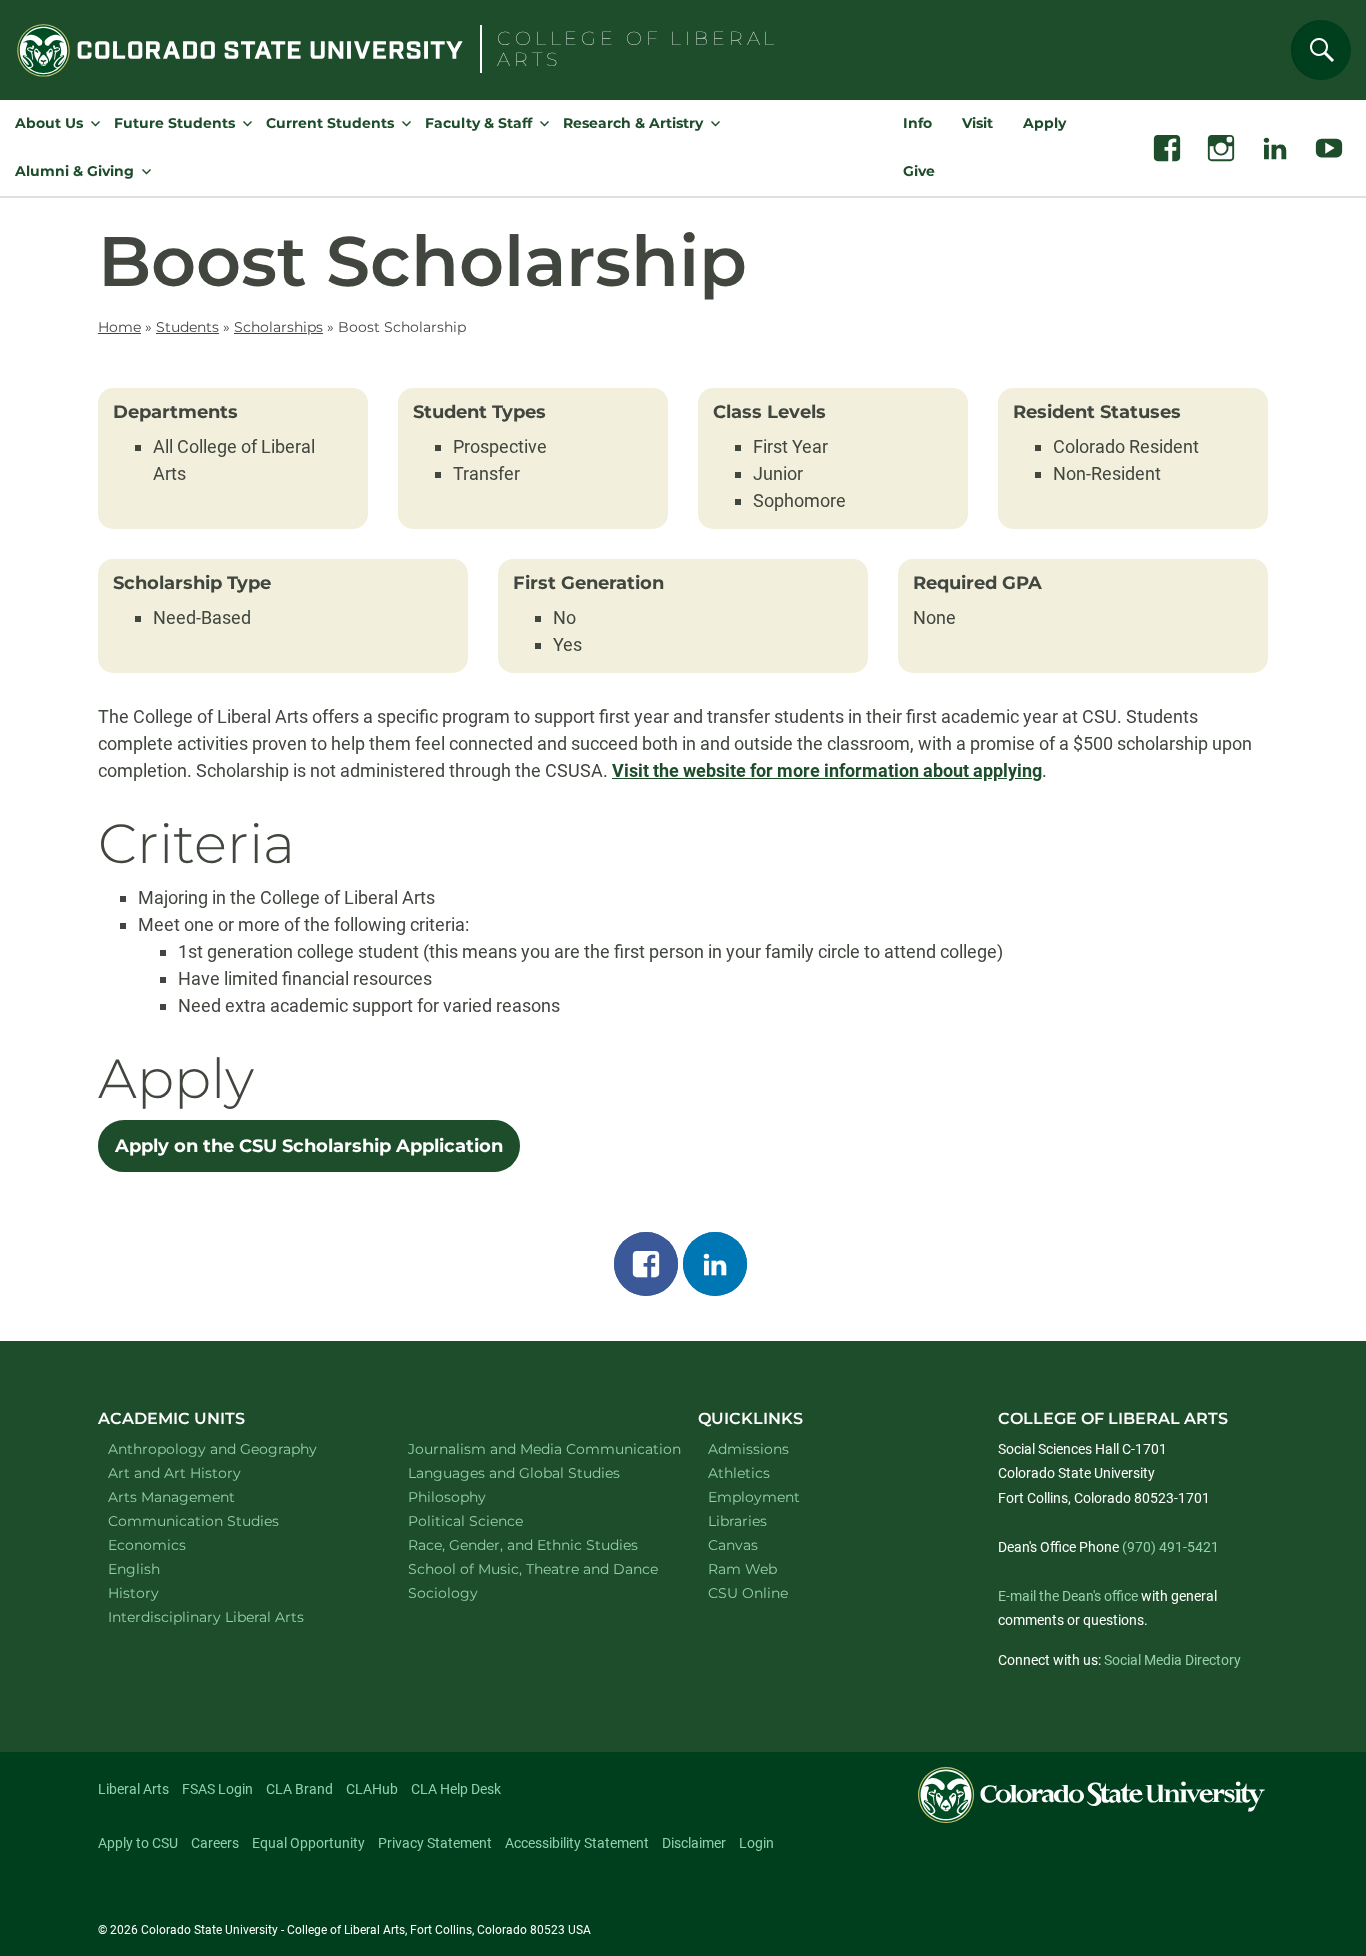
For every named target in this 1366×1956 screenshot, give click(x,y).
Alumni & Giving (74, 171)
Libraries (737, 1521)
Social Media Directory (1172, 1660)
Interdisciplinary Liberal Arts (232, 1616)
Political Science (491, 1520)
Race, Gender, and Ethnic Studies (532, 1544)
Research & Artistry (633, 123)
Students (187, 327)
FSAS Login (217, 1789)
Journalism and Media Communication (532, 1448)
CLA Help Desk (456, 1789)
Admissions (748, 1449)
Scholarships (278, 327)
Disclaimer (694, 1843)
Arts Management (198, 1496)
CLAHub (372, 1789)
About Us (49, 123)
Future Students (174, 123)
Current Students (330, 123)
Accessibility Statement (577, 1843)
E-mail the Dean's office (1068, 1596)
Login (756, 1843)
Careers (215, 1843)
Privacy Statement (435, 1843)
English (160, 1568)
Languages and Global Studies (532, 1472)
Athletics (739, 1473)
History (159, 1592)
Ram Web (742, 1569)
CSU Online (748, 1593)
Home (119, 327)
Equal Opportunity (308, 1843)
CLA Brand (299, 1789)
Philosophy (473, 1496)
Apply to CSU (138, 1843)
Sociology (469, 1592)
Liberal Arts (133, 1789)
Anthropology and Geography (232, 1448)
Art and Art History (200, 1472)
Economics (173, 1544)
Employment (754, 1497)
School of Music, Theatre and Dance (533, 1568)
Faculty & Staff (478, 123)
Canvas (733, 1545)
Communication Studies (219, 1520)
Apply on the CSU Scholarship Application (309, 1146)
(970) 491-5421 (1170, 1547)
